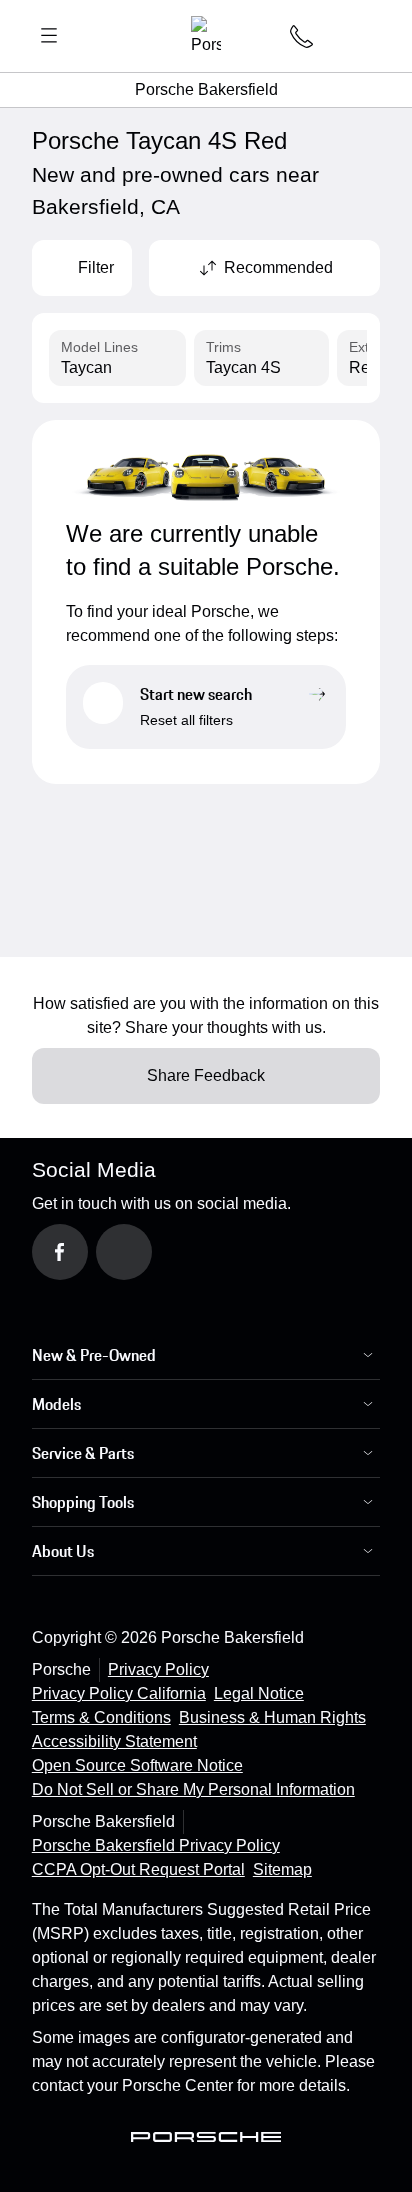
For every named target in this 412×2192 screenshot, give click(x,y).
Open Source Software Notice (137, 1765)
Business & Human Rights (272, 1717)
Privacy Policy (158, 1669)
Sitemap (282, 1869)
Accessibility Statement (114, 1741)
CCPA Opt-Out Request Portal (138, 1869)
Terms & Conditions (101, 1717)
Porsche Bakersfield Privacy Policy (156, 1845)
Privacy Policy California (119, 1693)
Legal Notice (259, 1693)
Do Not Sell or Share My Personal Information (193, 1789)
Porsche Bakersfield (206, 89)
